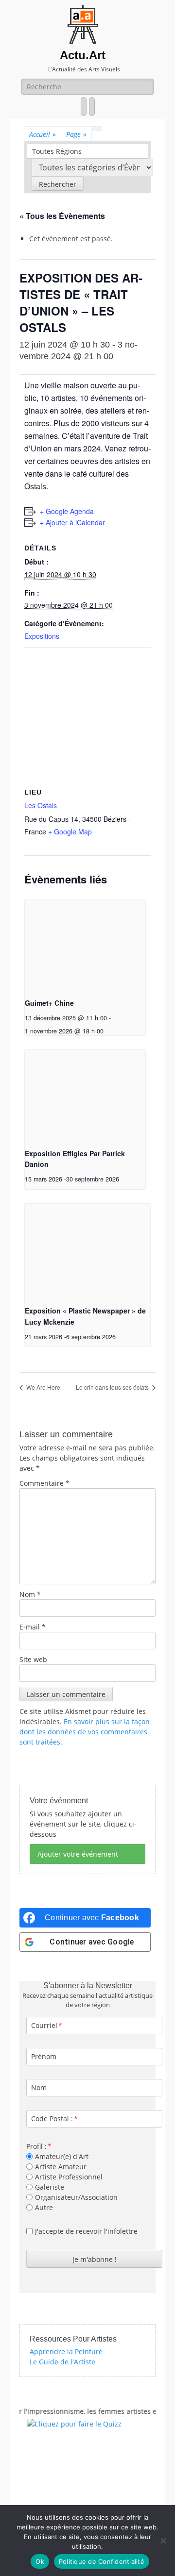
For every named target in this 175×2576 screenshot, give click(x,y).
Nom (30, 1594)
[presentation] (85, 945)
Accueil (43, 134)
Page (76, 134)
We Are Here (43, 1387)
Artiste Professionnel (69, 2177)
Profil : (36, 2146)
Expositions (42, 636)
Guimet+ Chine (49, 1003)
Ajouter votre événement (78, 1854)
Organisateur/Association (76, 2197)
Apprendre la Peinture (66, 2352)
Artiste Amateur (61, 2167)
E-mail (33, 1627)
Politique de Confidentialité (102, 2561)
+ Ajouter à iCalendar (72, 522)
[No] (163, 2541)
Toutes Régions (57, 151)
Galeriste (50, 2187)
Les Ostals (41, 805)
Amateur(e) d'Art (62, 2156)
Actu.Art (83, 55)
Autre (44, 2207)
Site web (33, 1659)
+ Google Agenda (67, 511)
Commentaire (44, 1483)
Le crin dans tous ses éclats (113, 1387)
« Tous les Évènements (62, 216)
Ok (40, 2561)
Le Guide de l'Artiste (62, 2362)
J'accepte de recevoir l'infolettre (86, 2231)
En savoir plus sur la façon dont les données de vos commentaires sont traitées (85, 1732)
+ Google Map (70, 831)
